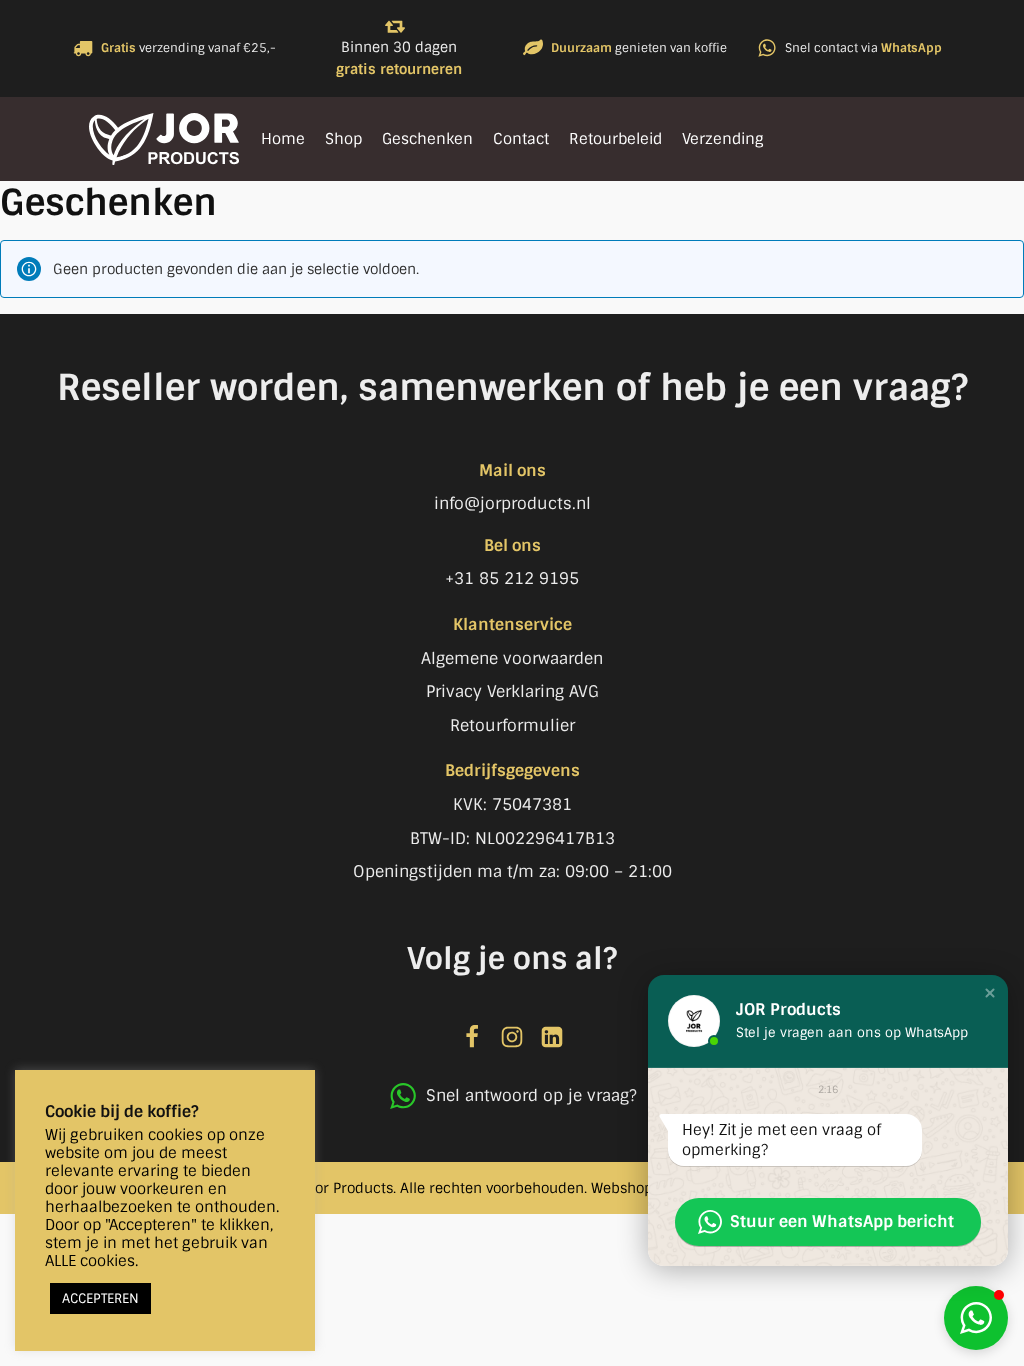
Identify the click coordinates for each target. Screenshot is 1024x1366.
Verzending (723, 139)
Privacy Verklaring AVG (512, 691)
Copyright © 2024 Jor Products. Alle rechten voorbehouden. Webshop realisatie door (512, 1188)
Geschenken (427, 139)
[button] (976, 1318)
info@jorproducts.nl (512, 503)
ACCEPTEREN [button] (100, 1298)
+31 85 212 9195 (512, 578)
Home (283, 139)
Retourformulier (512, 725)
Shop (343, 139)
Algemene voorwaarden (512, 658)
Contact (521, 139)
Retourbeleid (615, 139)
